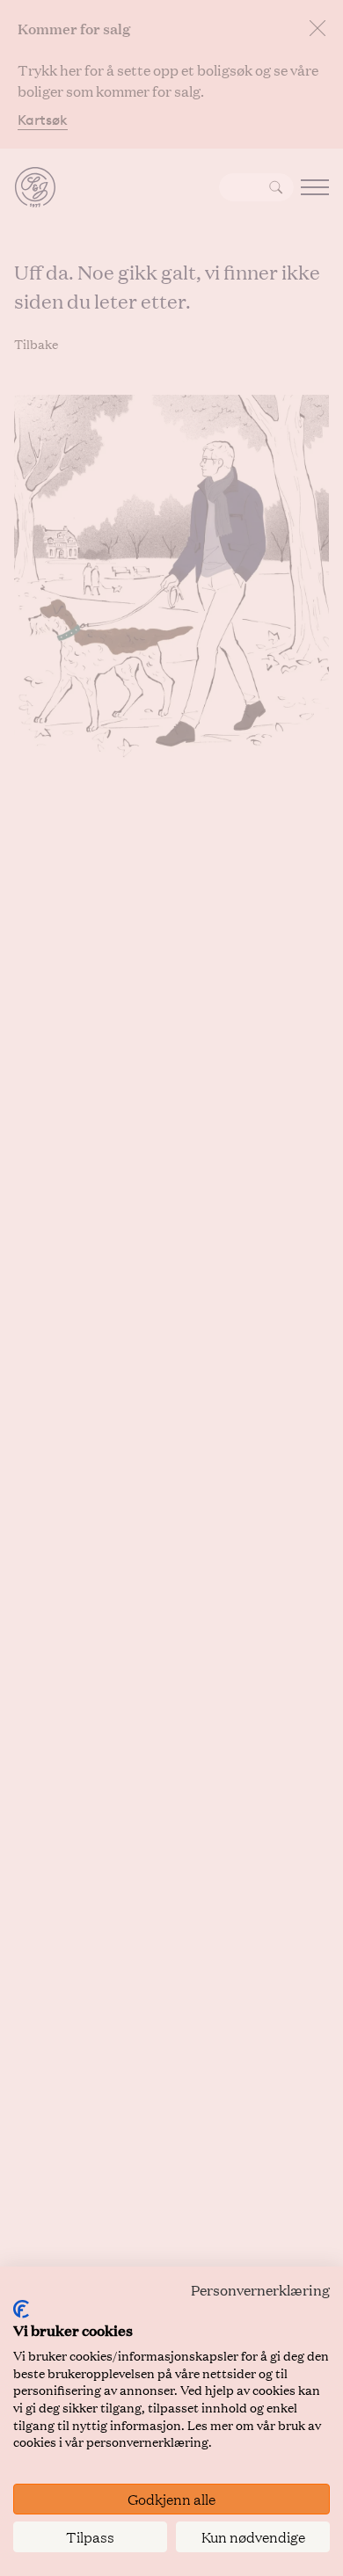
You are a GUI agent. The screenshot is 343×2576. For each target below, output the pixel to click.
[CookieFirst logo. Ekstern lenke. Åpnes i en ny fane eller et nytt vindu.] (21, 2309)
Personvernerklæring (260, 2290)
